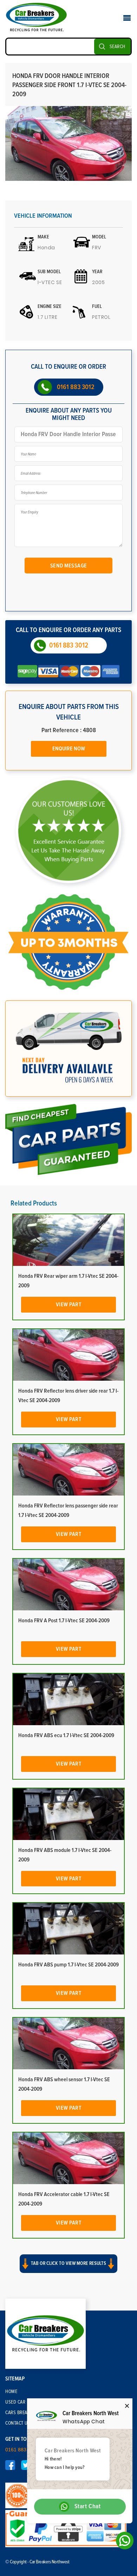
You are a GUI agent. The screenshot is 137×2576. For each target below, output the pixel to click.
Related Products (34, 1203)
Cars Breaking (21, 2413)
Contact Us (18, 2423)
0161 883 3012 (76, 387)
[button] (68, 2270)
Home (11, 2392)
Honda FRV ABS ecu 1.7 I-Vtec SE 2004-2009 (66, 1735)
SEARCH (118, 47)
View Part (69, 1305)
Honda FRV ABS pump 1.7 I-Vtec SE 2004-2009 (68, 1965)
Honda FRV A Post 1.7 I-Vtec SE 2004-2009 (64, 1621)
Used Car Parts (22, 2402)
